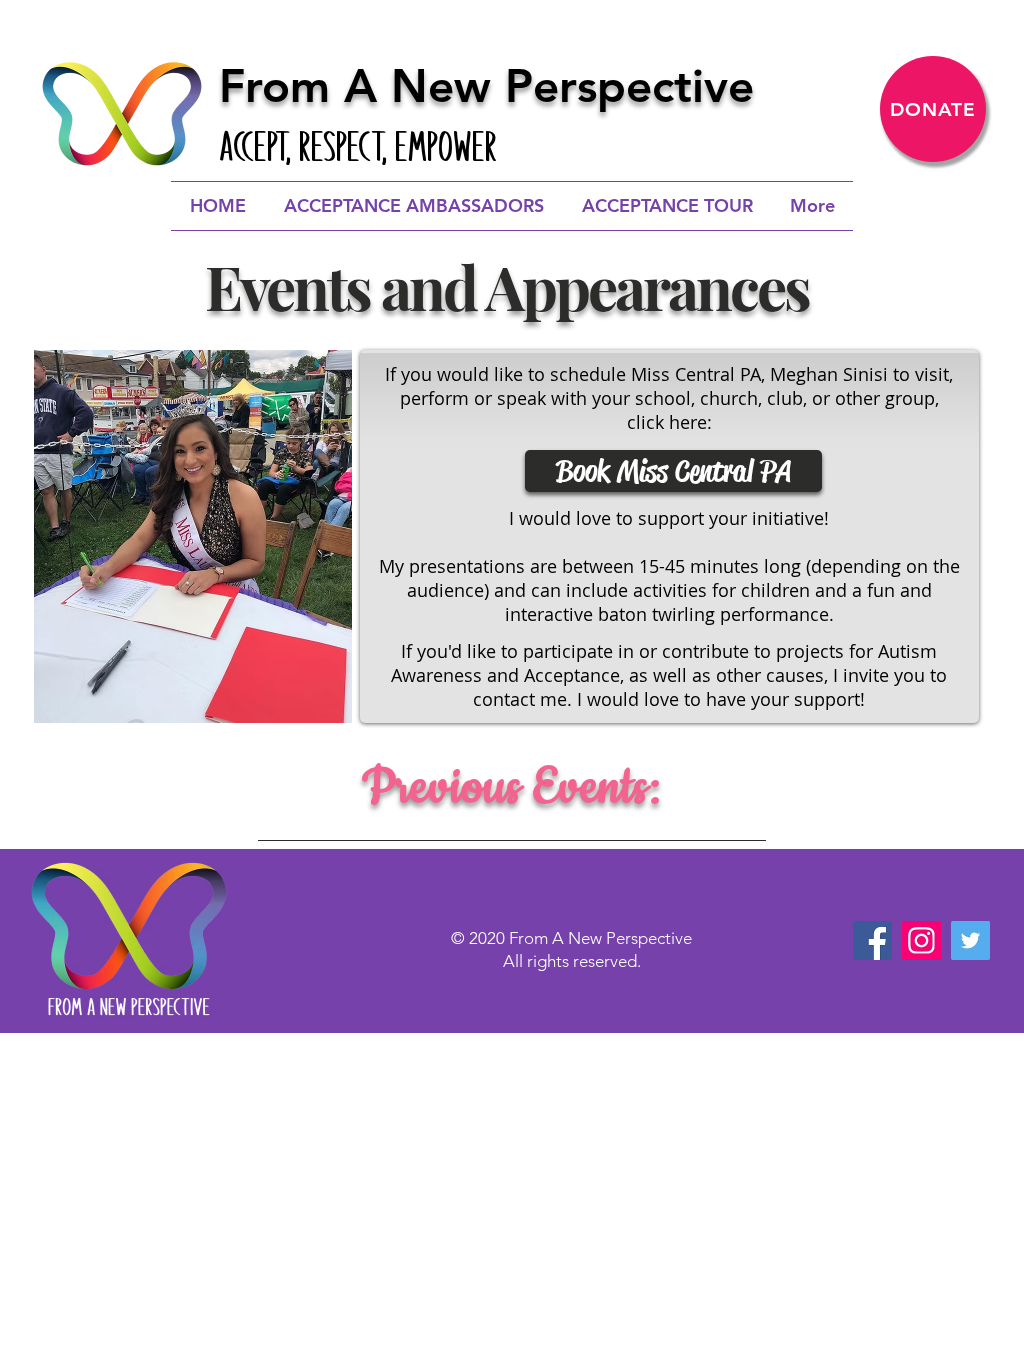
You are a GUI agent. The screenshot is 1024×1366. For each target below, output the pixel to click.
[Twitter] (970, 940)
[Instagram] (921, 940)
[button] (193, 536)
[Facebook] (872, 940)
